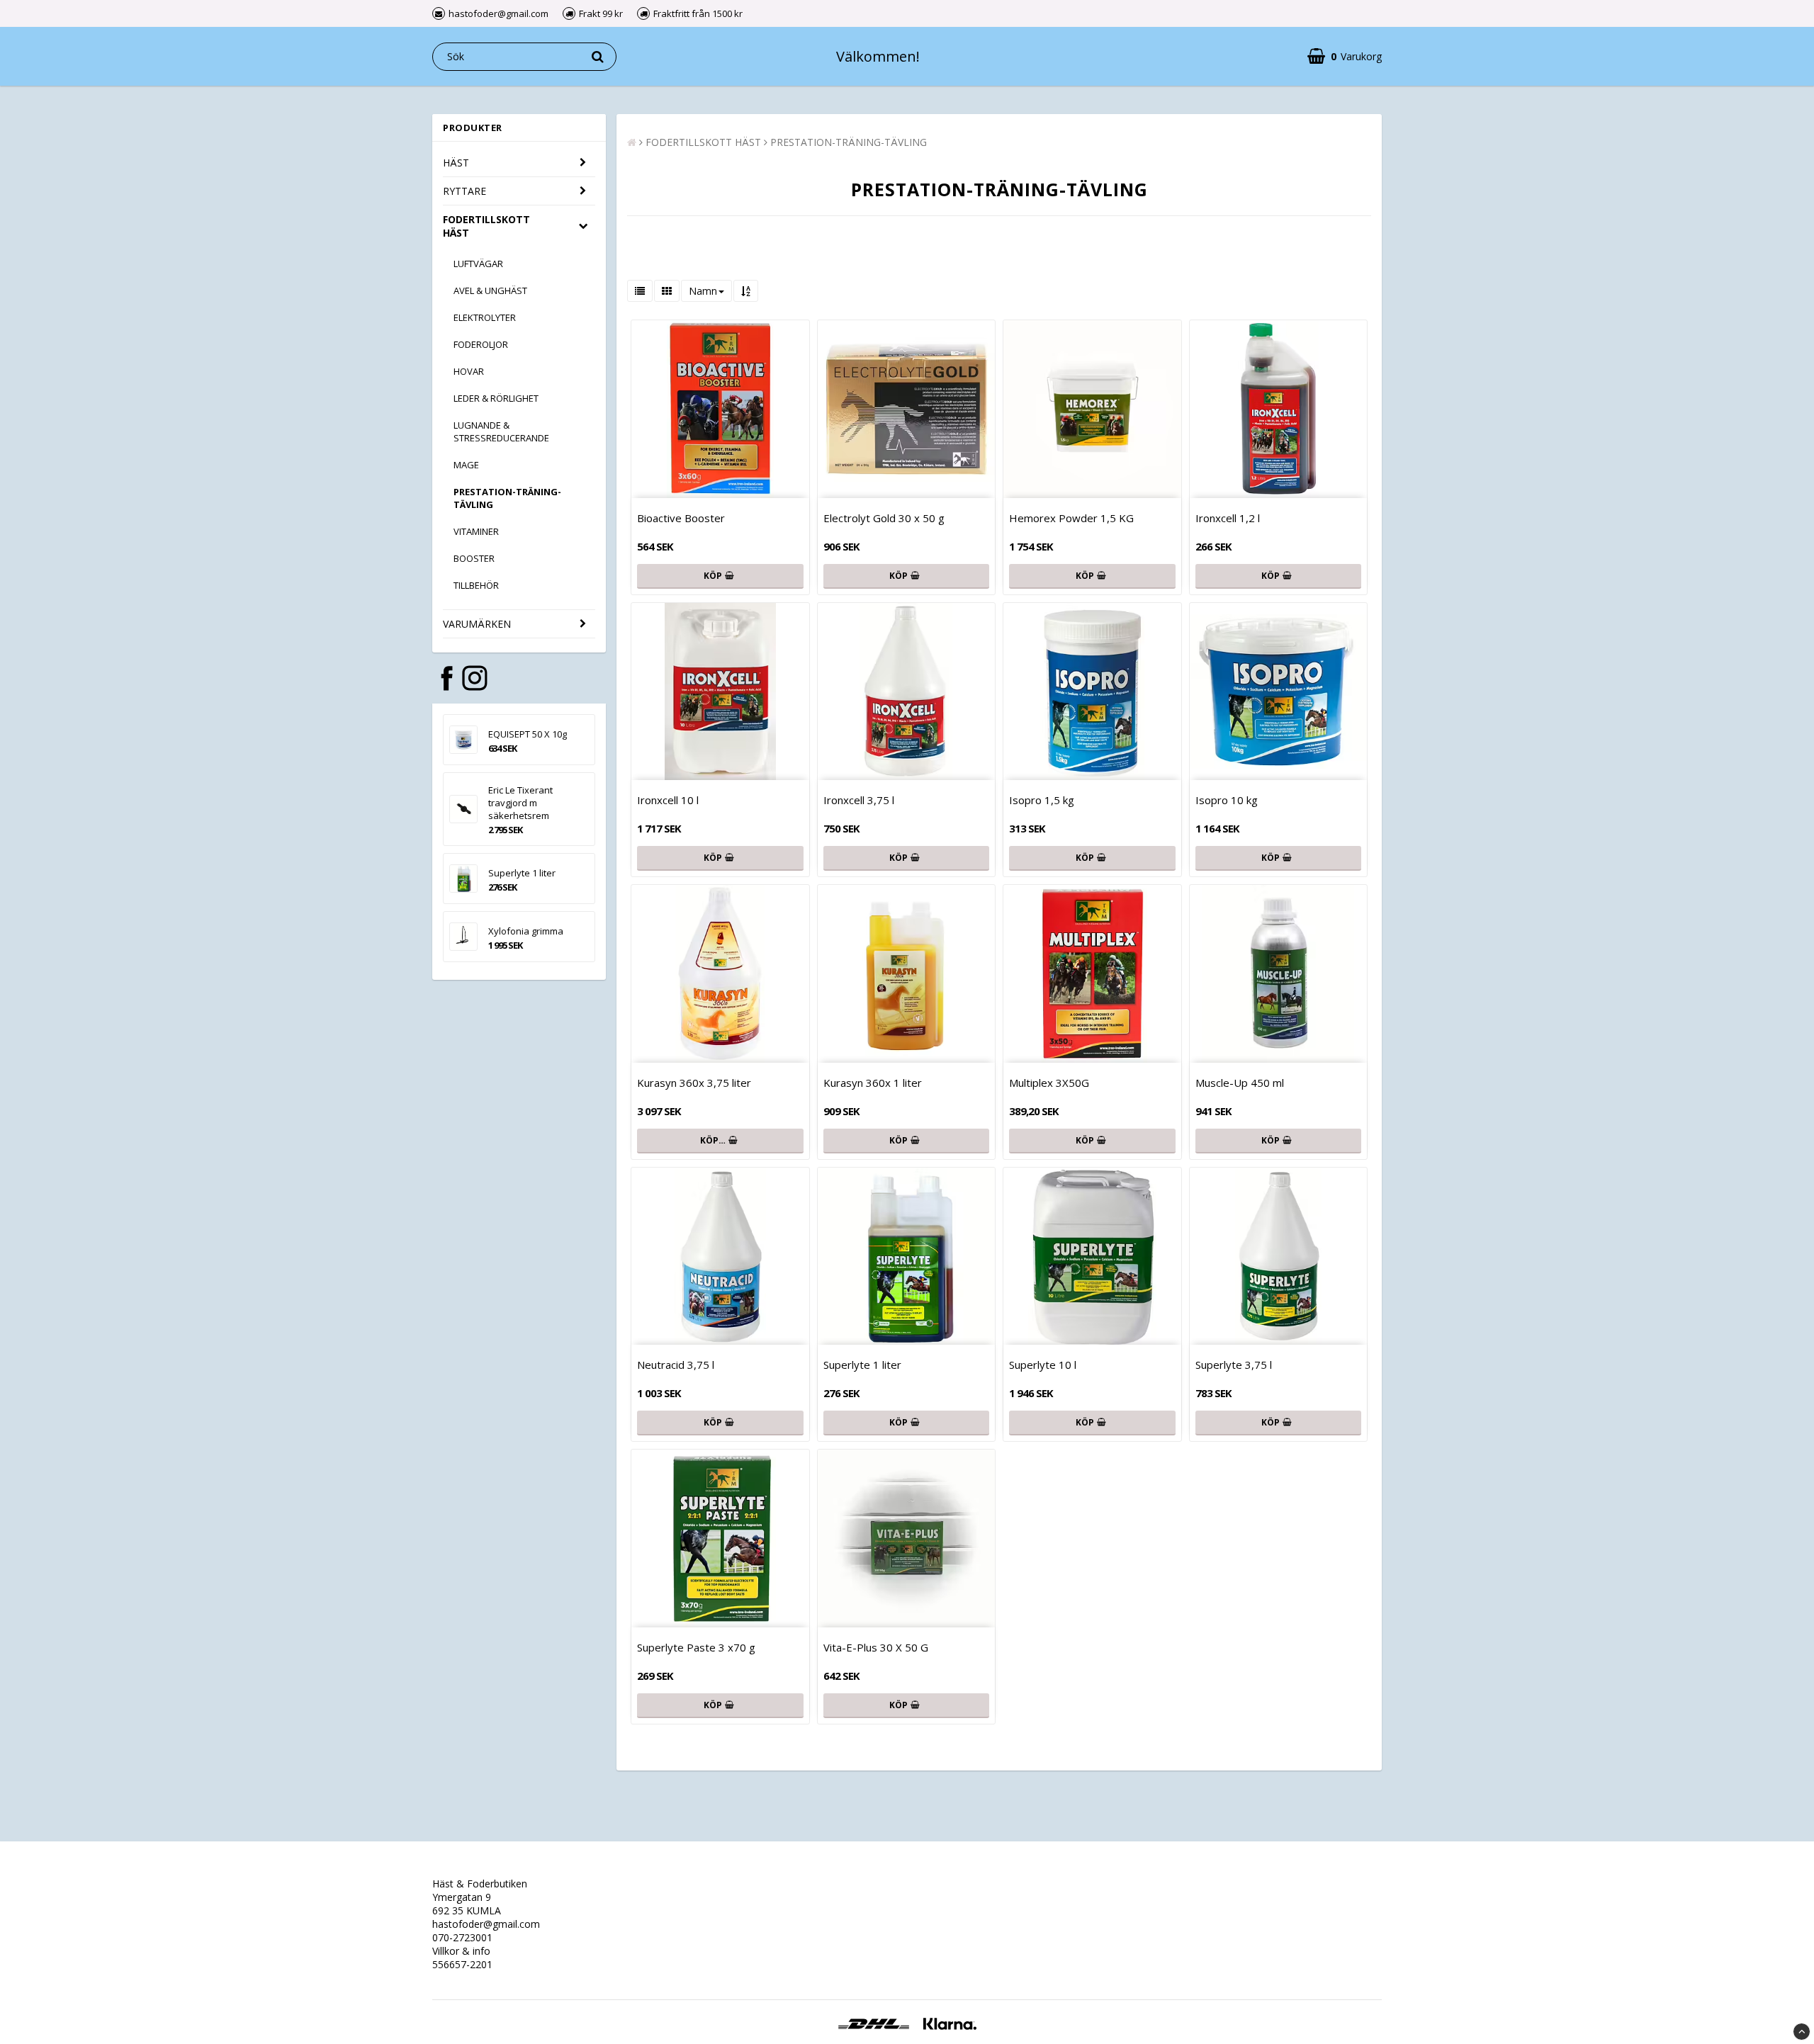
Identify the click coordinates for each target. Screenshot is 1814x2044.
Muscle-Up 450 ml (1240, 1083)
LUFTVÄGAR (478, 264)
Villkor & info (461, 1951)
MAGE (466, 465)
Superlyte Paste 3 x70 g (696, 1647)
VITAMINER (476, 531)
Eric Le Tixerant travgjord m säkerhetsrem (520, 803)
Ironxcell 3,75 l (859, 800)
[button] (1345, 56)
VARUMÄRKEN (477, 624)
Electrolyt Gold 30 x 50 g (884, 518)
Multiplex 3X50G (1049, 1083)
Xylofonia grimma (526, 931)
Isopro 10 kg (1227, 800)
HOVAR (469, 371)
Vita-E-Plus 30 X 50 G (876, 1647)
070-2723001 (462, 1937)
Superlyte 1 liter (522, 873)
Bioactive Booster (681, 518)
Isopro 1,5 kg (1042, 800)
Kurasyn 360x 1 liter (873, 1083)
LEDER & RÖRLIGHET (496, 398)
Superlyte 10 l (1043, 1365)
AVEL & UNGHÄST (490, 290)
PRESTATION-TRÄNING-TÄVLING (507, 498)
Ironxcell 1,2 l (1228, 518)
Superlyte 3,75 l (1234, 1365)
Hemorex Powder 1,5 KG (1071, 518)
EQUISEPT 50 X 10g (528, 734)
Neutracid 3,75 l (676, 1365)
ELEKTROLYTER (485, 317)
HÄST (456, 163)
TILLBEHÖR (476, 585)
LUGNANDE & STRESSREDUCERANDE (501, 431)
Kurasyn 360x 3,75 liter (694, 1083)
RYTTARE (464, 191)
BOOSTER (474, 558)
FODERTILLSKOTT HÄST (486, 226)
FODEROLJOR (481, 344)
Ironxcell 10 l (668, 800)
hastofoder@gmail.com (486, 1924)
